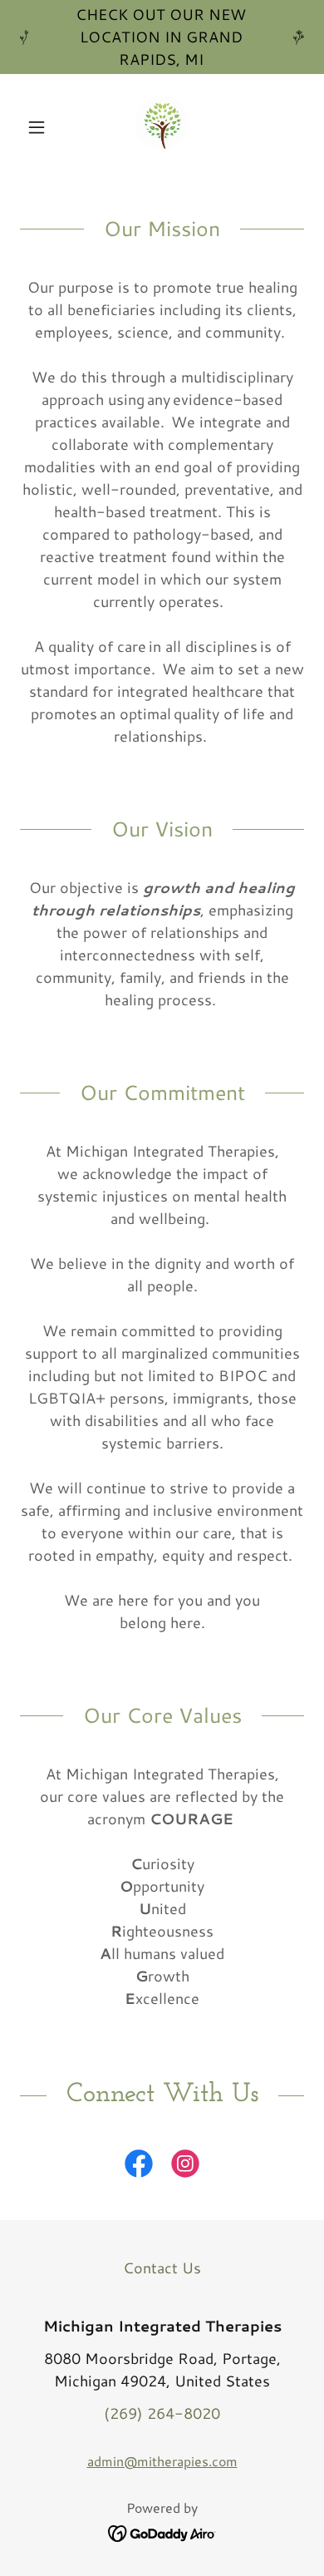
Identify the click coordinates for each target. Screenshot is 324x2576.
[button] (41, 127)
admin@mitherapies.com (162, 2461)
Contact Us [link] (162, 2268)
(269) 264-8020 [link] (162, 2413)
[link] (162, 127)
